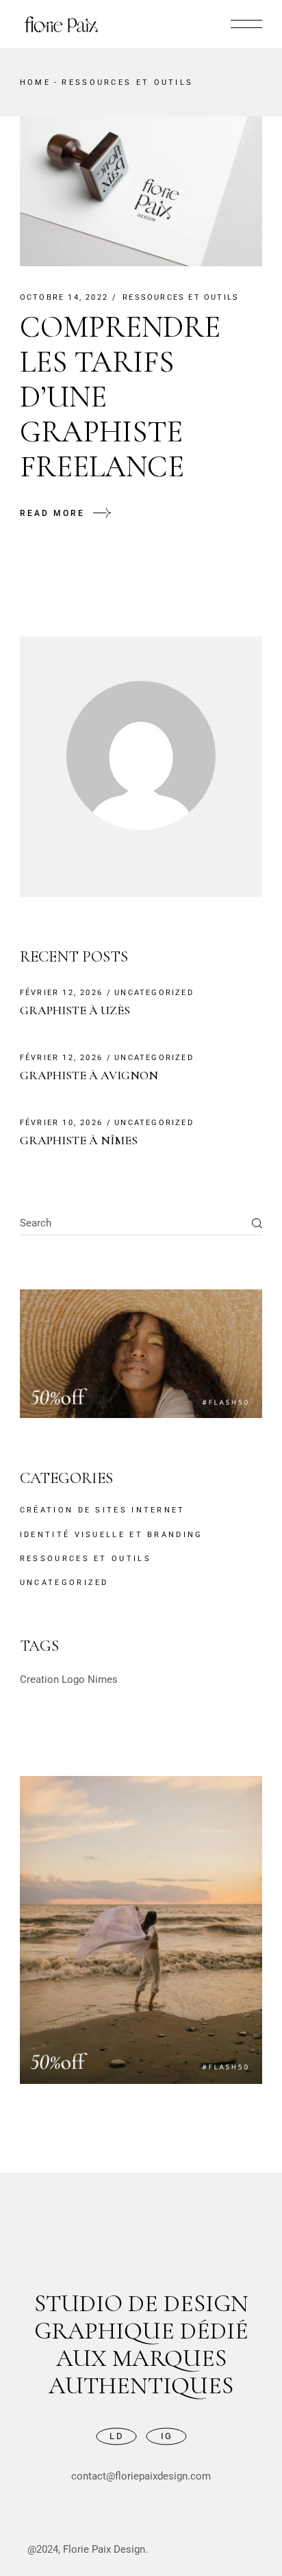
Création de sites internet (103, 1510)
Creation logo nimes (69, 1679)
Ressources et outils (181, 297)
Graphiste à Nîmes (79, 1140)
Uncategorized (154, 993)
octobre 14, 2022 (64, 297)
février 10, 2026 (61, 1123)
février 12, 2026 (61, 993)
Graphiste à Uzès (75, 1010)
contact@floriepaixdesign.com (141, 2476)
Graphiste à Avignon (89, 1075)
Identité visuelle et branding (112, 1535)
